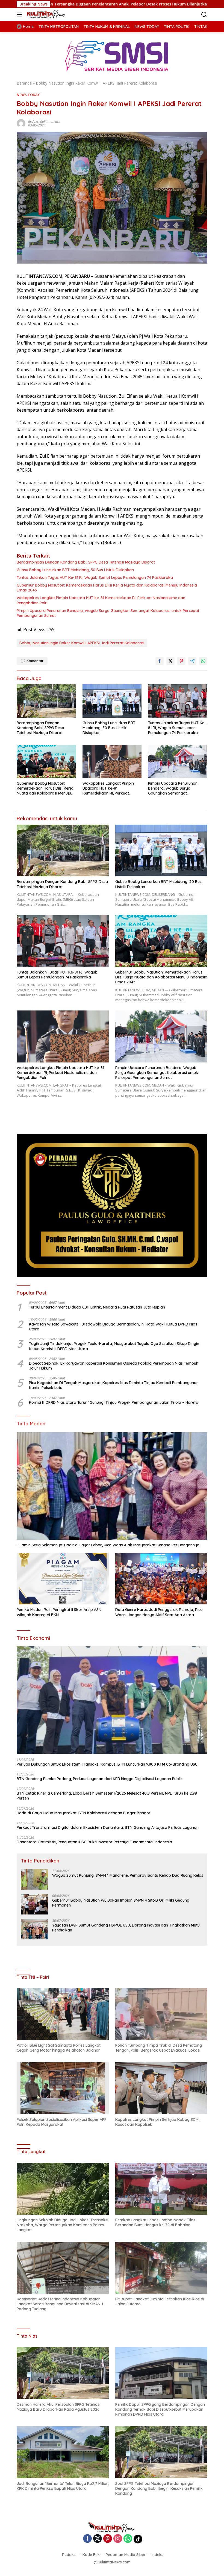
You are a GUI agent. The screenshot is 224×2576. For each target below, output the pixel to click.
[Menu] (20, 15)
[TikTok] (138, 2539)
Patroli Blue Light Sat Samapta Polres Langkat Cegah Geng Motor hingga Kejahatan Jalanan (59, 2048)
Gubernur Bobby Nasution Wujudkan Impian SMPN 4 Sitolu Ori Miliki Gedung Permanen (121, 1903)
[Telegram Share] (192, 661)
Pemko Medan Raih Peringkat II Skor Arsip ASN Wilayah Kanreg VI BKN (59, 1612)
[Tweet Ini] (170, 661)
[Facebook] (87, 2539)
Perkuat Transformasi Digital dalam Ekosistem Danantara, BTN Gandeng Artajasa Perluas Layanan (108, 1827)
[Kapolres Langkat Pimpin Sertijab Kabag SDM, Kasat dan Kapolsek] (161, 2088)
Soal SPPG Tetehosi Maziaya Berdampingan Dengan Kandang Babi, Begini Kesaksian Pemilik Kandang (159, 2488)
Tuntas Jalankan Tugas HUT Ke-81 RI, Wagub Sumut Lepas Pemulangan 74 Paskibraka (95, 577)
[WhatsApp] (128, 2539)
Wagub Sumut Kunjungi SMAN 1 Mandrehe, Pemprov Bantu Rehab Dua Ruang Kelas (128, 1875)
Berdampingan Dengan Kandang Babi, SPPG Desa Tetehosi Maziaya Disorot (86, 562)
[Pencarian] (204, 15)
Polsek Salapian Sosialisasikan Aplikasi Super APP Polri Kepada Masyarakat (62, 2122)
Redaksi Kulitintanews (44, 121)
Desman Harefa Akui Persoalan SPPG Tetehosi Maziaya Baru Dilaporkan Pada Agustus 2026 (58, 2407)
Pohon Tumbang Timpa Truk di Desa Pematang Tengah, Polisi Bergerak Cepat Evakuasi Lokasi (159, 2048)
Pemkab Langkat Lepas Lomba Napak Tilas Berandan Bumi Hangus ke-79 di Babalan (155, 2222)
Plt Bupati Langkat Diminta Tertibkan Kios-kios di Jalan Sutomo (160, 2301)
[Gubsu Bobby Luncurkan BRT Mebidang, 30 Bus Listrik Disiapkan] (112, 701)
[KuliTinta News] (46, 15)
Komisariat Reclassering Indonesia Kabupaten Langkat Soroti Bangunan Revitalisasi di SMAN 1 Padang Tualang (60, 2304)
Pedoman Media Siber (126, 2555)
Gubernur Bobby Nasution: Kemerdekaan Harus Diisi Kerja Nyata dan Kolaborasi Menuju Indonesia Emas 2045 (107, 588)
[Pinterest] (108, 2539)
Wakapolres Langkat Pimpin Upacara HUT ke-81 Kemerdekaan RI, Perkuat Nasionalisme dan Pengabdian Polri (101, 600)
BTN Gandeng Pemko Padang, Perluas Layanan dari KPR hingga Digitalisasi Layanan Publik (100, 1779)
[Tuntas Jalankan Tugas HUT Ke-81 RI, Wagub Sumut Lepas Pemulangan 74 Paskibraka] (178, 701)
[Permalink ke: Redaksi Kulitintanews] (21, 123)
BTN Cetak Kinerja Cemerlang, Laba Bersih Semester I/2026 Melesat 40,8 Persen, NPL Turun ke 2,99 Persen (107, 1796)
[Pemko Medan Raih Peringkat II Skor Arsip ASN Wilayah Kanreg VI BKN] (63, 1579)
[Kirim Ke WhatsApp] (203, 661)
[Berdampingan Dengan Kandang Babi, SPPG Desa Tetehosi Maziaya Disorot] (46, 701)
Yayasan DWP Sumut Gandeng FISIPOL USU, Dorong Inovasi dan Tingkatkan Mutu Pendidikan (126, 1928)
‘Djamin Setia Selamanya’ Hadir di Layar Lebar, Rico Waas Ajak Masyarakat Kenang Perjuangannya (108, 1545)
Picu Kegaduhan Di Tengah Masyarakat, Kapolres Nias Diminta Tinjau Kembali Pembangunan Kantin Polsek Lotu (114, 1385)
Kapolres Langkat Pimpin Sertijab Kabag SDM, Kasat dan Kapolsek (157, 2122)
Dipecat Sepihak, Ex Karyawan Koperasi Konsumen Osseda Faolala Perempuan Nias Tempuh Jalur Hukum (114, 1366)
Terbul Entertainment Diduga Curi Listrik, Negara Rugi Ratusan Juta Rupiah (97, 1307)
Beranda (24, 83)
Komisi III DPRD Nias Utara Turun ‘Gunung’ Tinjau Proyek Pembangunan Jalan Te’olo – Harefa (114, 1402)
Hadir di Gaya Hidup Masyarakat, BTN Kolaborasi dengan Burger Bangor (84, 1813)
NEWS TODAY (28, 95)
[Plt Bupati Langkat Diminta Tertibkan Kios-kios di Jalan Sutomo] (161, 2268)
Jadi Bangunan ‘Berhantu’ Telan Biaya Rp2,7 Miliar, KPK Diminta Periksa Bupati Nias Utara (63, 2486)
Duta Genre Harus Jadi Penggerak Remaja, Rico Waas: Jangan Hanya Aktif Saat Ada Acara (159, 1612)
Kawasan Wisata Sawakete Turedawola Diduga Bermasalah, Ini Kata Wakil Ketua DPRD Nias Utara (113, 1327)
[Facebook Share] (160, 661)
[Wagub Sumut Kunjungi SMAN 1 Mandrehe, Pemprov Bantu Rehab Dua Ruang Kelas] (34, 1879)
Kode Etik (91, 2555)
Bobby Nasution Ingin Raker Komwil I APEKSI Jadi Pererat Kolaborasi (82, 643)
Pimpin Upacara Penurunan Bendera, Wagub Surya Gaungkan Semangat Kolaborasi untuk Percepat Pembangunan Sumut (108, 613)
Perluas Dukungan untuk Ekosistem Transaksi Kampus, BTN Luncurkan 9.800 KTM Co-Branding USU (107, 1764)
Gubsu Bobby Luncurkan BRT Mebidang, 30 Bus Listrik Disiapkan (75, 570)
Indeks (157, 2555)
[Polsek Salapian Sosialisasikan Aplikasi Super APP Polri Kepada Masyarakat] (63, 2088)
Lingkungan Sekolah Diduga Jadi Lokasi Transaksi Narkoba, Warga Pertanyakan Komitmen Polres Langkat (62, 2225)
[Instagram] (118, 2539)
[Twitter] (98, 2539)
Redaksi (69, 2555)
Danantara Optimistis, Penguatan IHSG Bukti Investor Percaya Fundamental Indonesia (94, 1842)
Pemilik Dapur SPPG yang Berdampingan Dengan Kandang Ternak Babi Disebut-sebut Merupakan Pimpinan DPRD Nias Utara (160, 2409)
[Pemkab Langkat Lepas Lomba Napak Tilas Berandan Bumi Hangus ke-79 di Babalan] (161, 2189)
